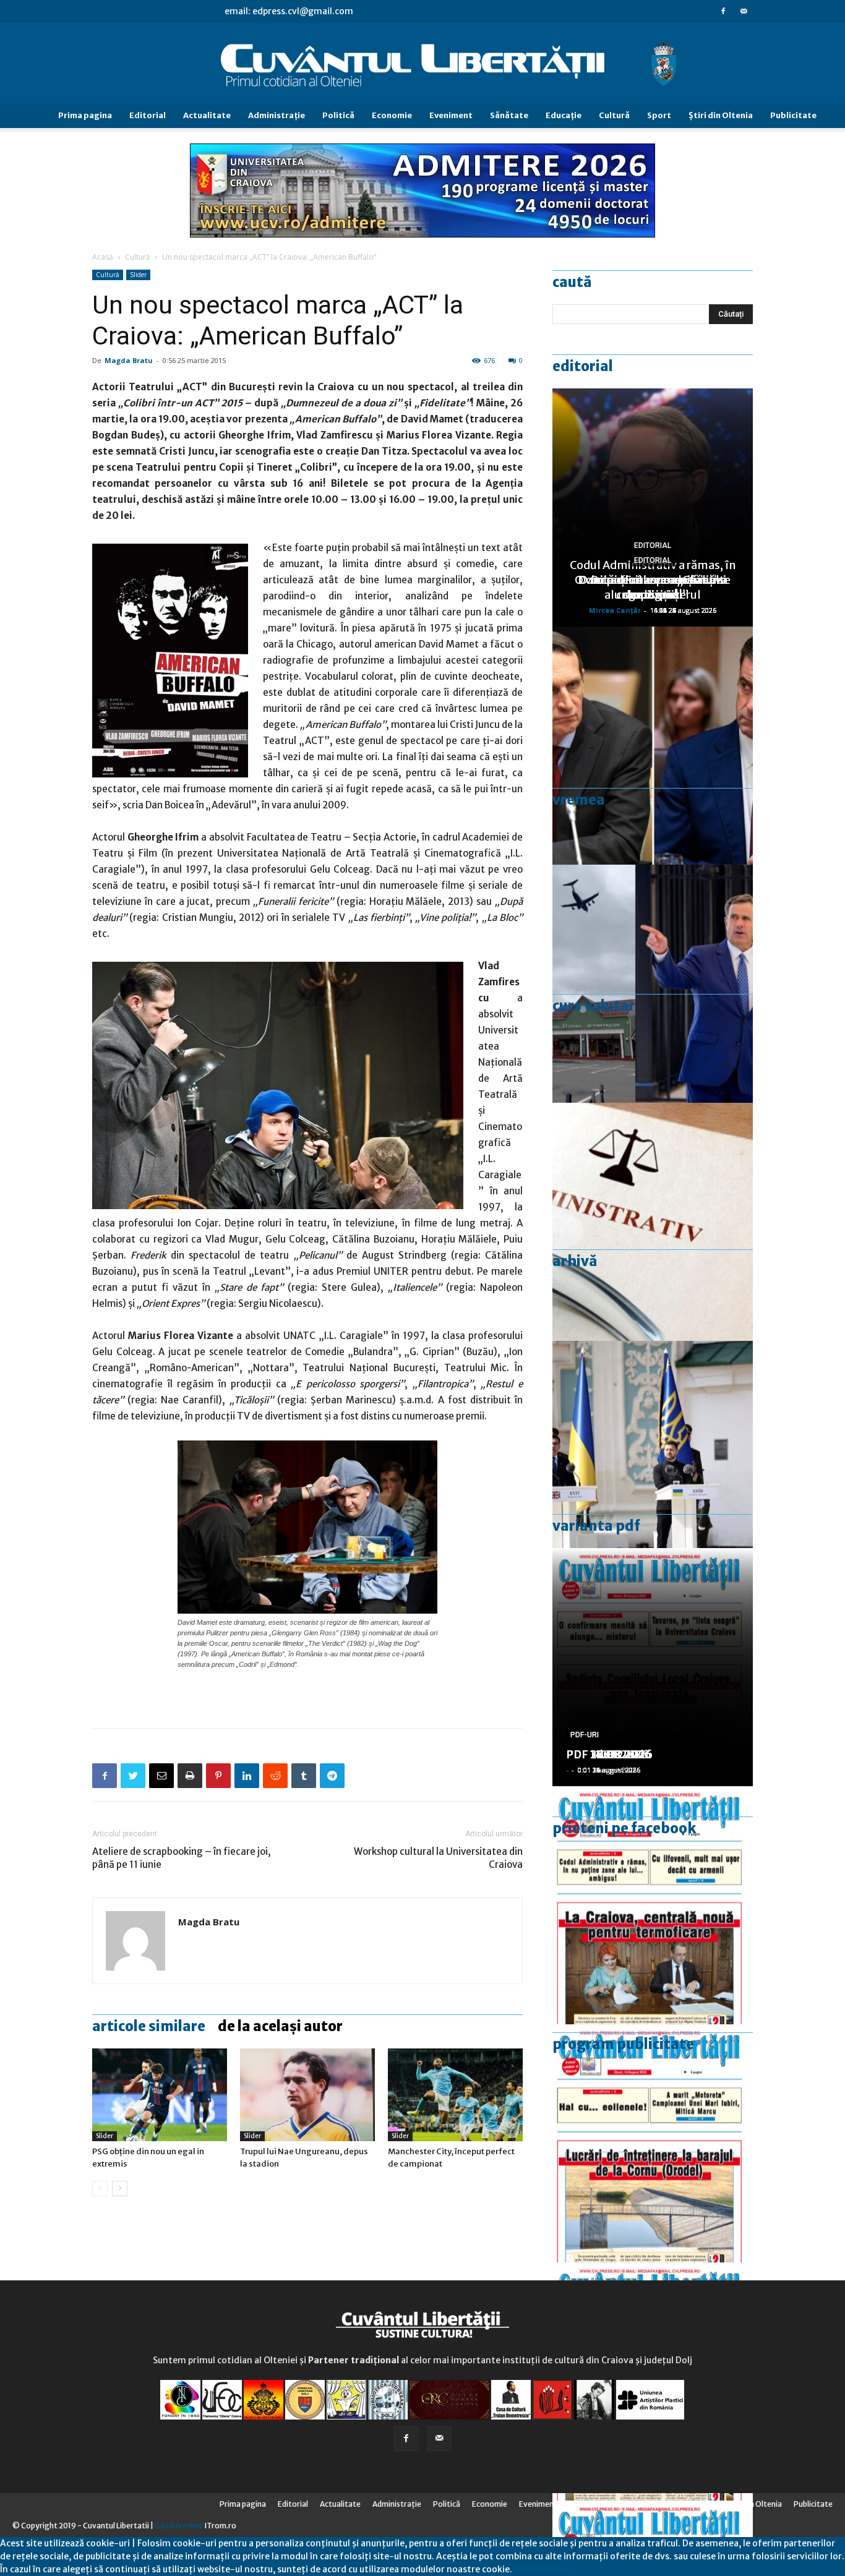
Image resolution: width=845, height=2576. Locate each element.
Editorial (148, 115)
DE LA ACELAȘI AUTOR (280, 2026)
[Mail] (744, 11)
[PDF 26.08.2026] (653, 1905)
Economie (392, 115)
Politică (338, 115)
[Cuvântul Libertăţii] (422, 64)
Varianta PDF (596, 1526)
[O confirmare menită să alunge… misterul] (653, 746)
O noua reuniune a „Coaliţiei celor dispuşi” (653, 587)
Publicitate (793, 115)
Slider (138, 275)
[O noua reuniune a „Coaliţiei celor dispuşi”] (653, 1460)
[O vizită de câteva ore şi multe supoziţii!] (653, 984)
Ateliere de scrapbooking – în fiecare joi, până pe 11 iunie (182, 1858)
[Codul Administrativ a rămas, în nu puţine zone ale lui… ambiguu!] (653, 1222)
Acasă (103, 257)
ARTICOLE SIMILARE (149, 2026)
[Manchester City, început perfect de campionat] (455, 2095)
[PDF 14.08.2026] (653, 2143)
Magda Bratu (129, 360)
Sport (659, 115)
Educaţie (564, 115)
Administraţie (277, 115)
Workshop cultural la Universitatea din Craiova (438, 1858)
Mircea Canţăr (615, 610)
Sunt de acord (541, 2569)
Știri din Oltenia (721, 115)
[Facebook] (723, 11)
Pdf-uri (585, 1735)
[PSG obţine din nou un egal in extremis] (160, 2095)
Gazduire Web (179, 2526)
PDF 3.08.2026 (606, 1754)
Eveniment (451, 115)
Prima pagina (85, 115)
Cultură (614, 115)
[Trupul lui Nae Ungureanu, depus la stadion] (307, 2095)
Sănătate (509, 115)
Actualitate (207, 115)
